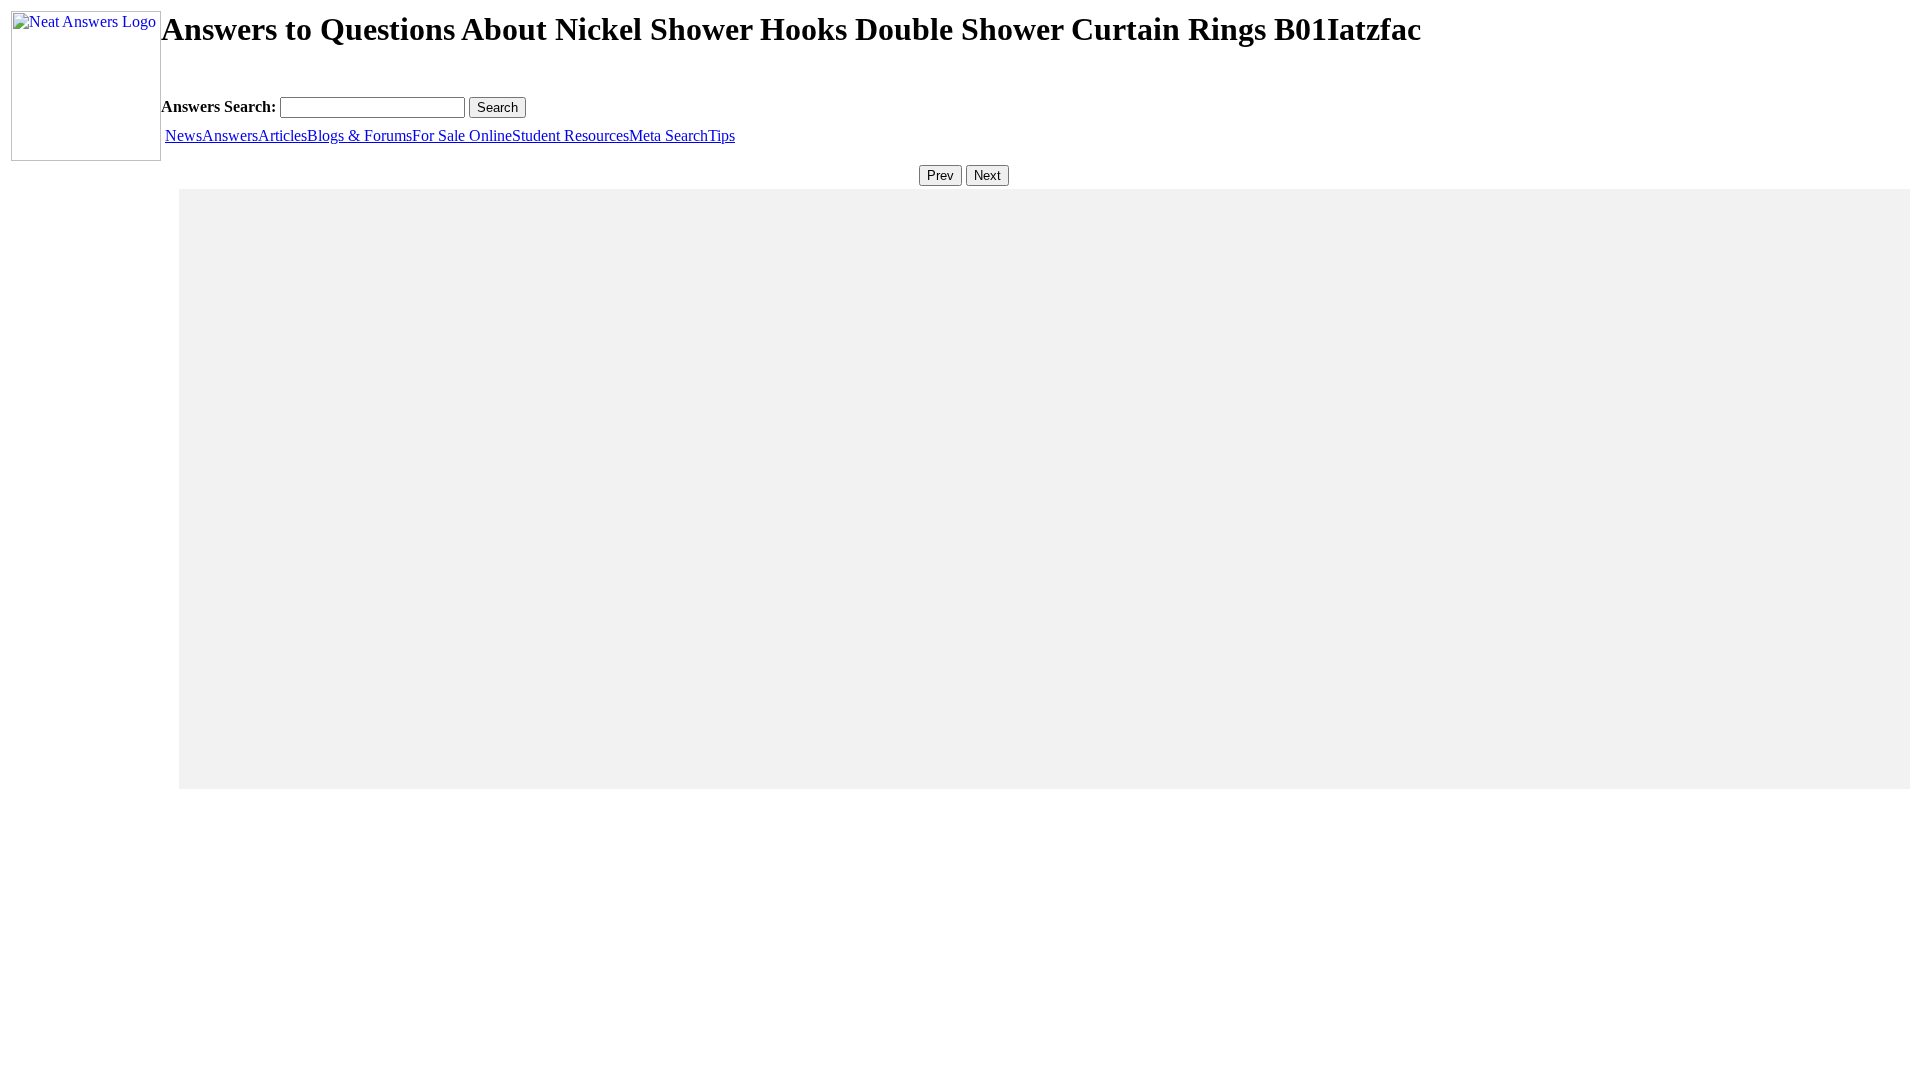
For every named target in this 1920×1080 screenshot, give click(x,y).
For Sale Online (462, 135)
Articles (282, 135)
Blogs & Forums (359, 135)
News (183, 135)
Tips (721, 135)
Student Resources (570, 135)
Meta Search (668, 135)
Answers (230, 135)
